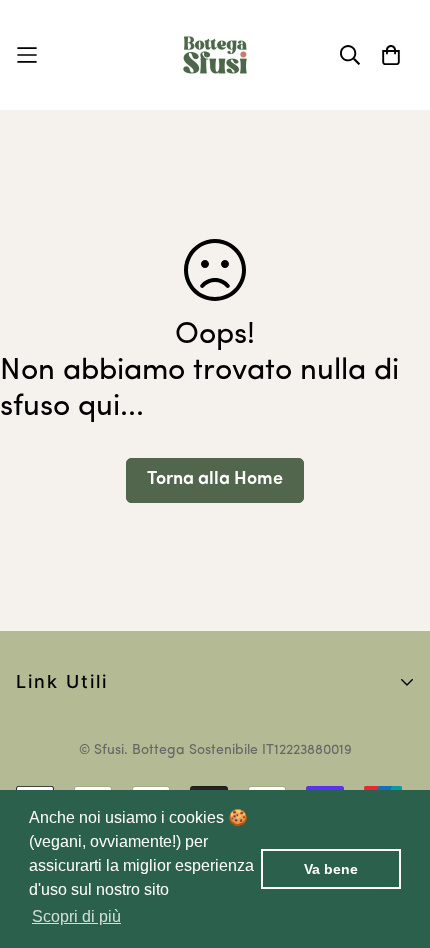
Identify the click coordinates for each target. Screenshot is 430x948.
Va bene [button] (331, 869)
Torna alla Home (215, 480)
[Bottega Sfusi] (215, 55)
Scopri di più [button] (76, 916)
